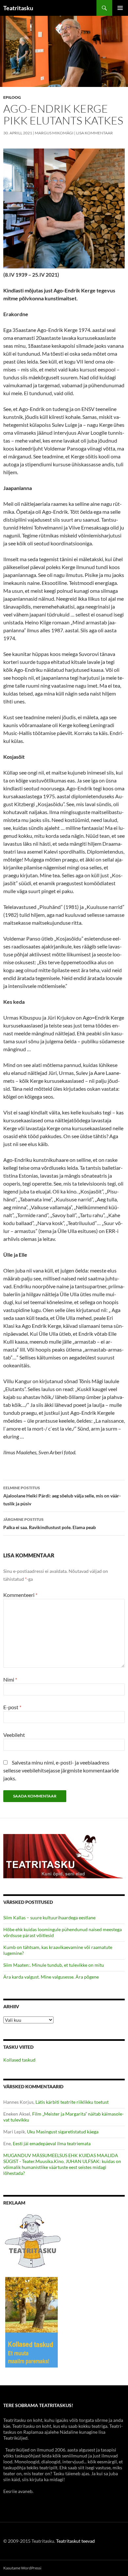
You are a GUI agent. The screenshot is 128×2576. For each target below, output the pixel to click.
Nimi (10, 1679)
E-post (12, 1707)
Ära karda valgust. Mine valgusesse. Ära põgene (51, 1977)
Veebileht (14, 1735)
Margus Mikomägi (54, 133)
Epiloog (12, 97)
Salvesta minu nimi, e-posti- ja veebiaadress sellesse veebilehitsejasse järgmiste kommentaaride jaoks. (61, 1770)
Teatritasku (18, 8)
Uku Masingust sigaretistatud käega (63, 2132)
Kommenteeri (20, 1595)
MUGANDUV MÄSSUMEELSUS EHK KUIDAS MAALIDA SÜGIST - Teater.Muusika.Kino (61, 2158)
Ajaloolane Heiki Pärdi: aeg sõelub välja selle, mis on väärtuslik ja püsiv (62, 1496)
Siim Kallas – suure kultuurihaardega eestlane (49, 1918)
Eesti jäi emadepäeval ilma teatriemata (52, 2143)
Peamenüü (120, 8)
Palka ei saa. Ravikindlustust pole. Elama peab (50, 1523)
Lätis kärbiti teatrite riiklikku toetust (72, 2102)
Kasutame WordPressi (22, 2568)
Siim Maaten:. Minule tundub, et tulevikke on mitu (54, 1965)
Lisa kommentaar (95, 133)
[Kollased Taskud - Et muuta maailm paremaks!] (32, 2322)
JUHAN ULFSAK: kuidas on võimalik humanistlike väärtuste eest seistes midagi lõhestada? (62, 2167)
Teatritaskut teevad (75, 2541)
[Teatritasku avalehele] (64, 1856)
